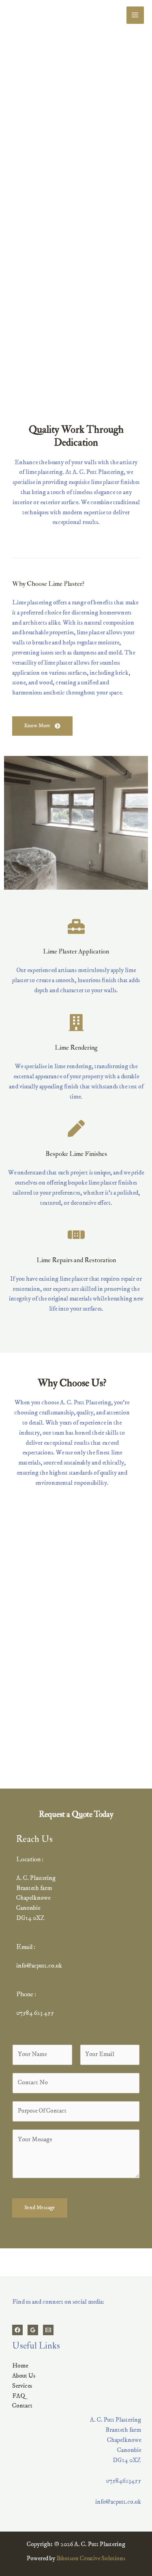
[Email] (48, 2330)
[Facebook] (17, 2330)
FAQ (19, 2396)
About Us (24, 2376)
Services (22, 2386)
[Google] (33, 2330)
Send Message (40, 2208)
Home (20, 2366)
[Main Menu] (135, 15)
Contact (22, 2406)
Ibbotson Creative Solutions (91, 2558)
